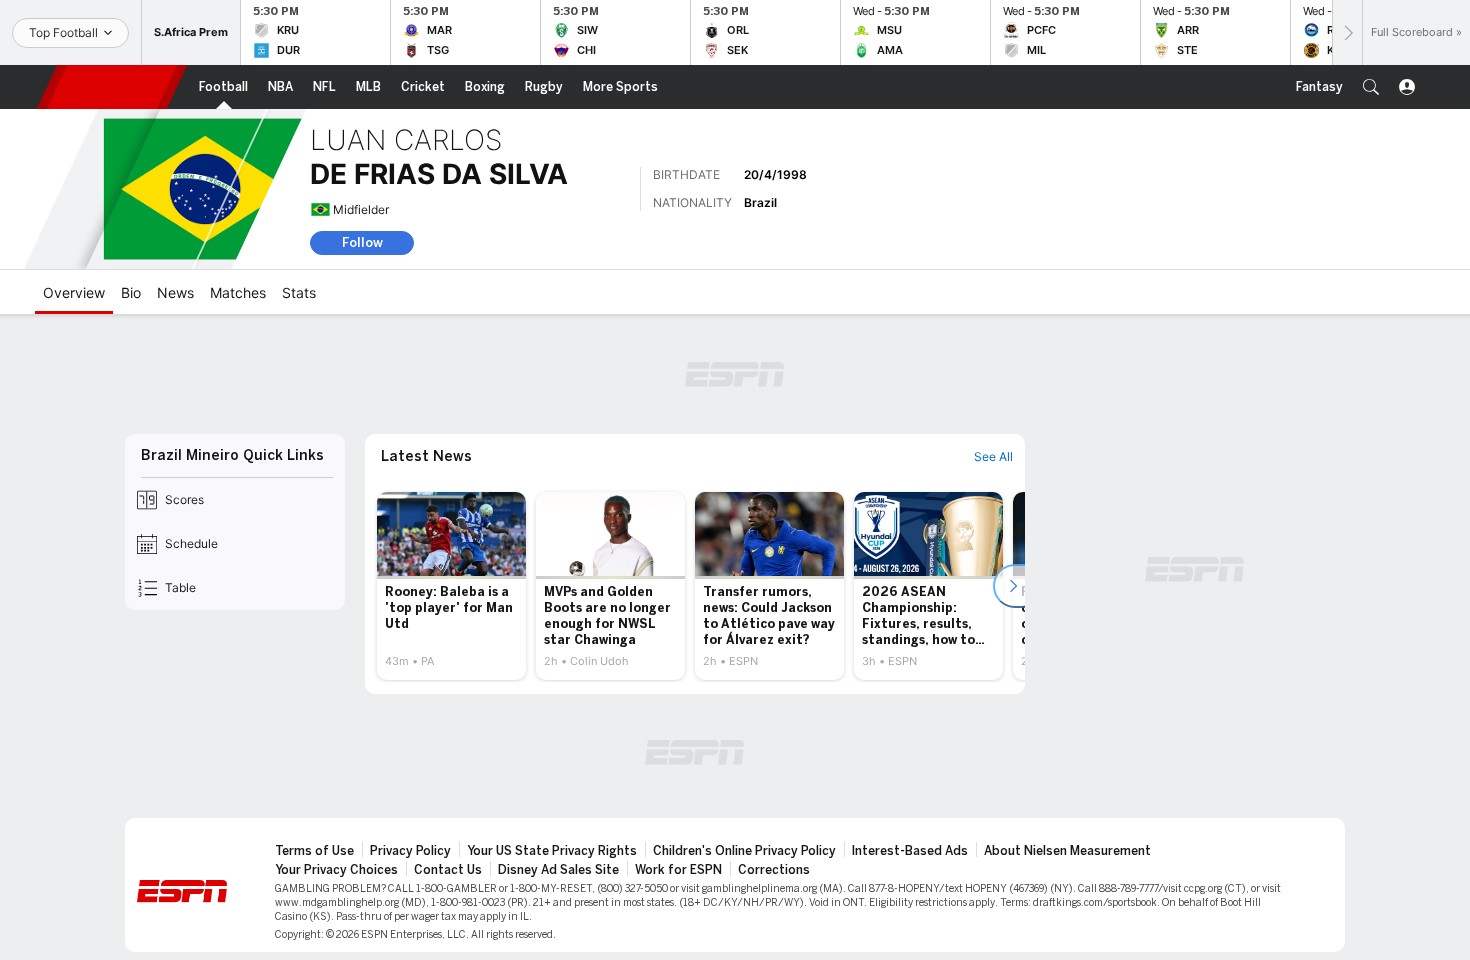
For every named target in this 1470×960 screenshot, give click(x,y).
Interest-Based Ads (910, 851)
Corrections (774, 870)
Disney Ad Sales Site (558, 870)
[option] (451, 586)
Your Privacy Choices (336, 870)
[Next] (1347, 32)
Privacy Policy (410, 851)
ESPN (112, 87)
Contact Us (448, 870)
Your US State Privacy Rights (552, 851)
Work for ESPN (678, 870)
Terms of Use (314, 851)
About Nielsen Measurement (1067, 851)
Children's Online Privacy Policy (744, 851)
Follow (362, 242)
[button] (1371, 87)
